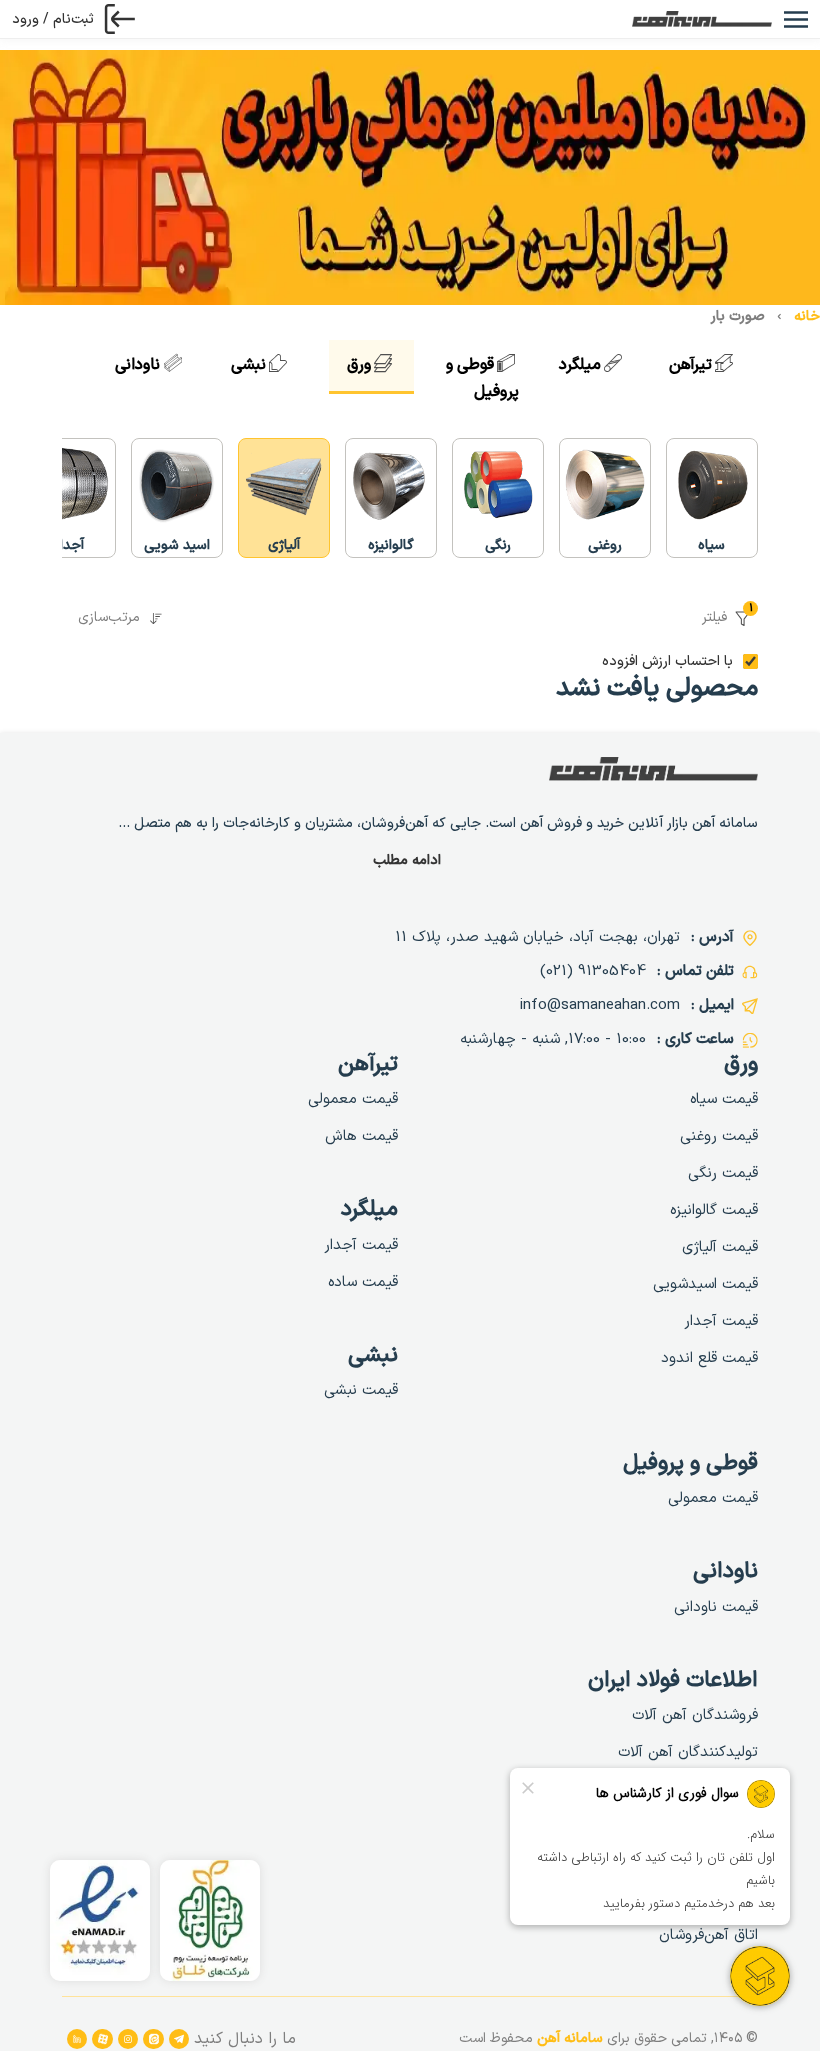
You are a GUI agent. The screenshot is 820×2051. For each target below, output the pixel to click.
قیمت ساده (363, 1282)
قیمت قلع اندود (709, 1358)
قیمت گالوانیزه (714, 1210)
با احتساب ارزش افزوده (667, 661)
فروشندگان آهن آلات (695, 1715)
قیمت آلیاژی (720, 1247)
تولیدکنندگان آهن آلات (688, 1752)
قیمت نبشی (361, 1390)
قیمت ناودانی (716, 1607)
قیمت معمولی (353, 1099)
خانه (807, 316)
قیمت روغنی (719, 1136)
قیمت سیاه (724, 1099)
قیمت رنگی (723, 1173)
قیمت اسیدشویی (705, 1284)
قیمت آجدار (721, 1321)
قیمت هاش (361, 1136)
